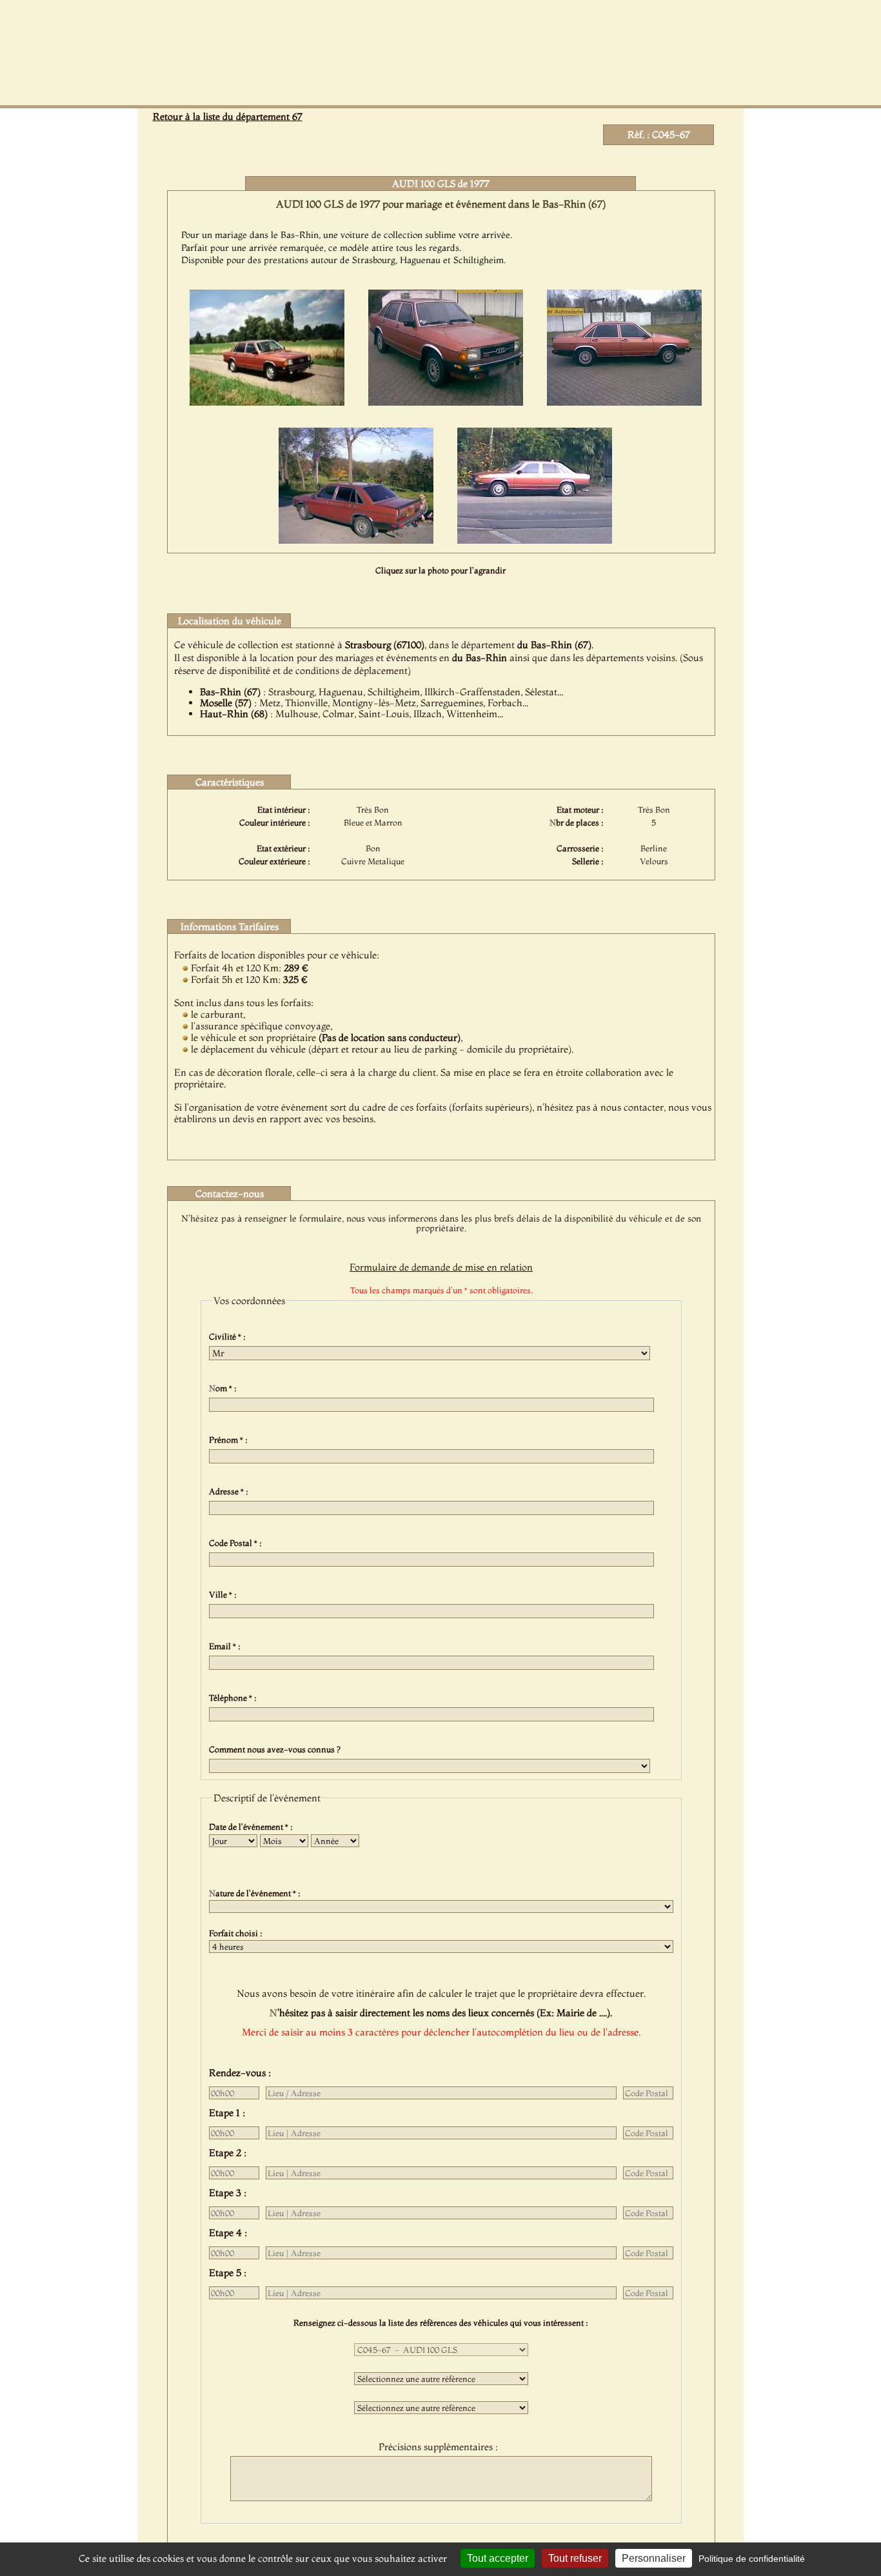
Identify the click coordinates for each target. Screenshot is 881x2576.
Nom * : (225, 1388)
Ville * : (225, 1594)
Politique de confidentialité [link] (752, 2559)
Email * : (227, 1646)
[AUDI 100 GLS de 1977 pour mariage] (267, 402)
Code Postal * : (237, 1543)
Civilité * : (229, 1336)
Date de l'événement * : (253, 1827)
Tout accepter (498, 2558)
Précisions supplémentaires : (441, 2447)
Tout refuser (575, 2558)
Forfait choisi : (238, 1933)
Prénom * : (230, 1440)
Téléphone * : (235, 1698)
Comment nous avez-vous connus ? (277, 1749)
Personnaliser (654, 2558)
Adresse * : (231, 1491)
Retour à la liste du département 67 (228, 116)
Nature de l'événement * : (257, 1893)
